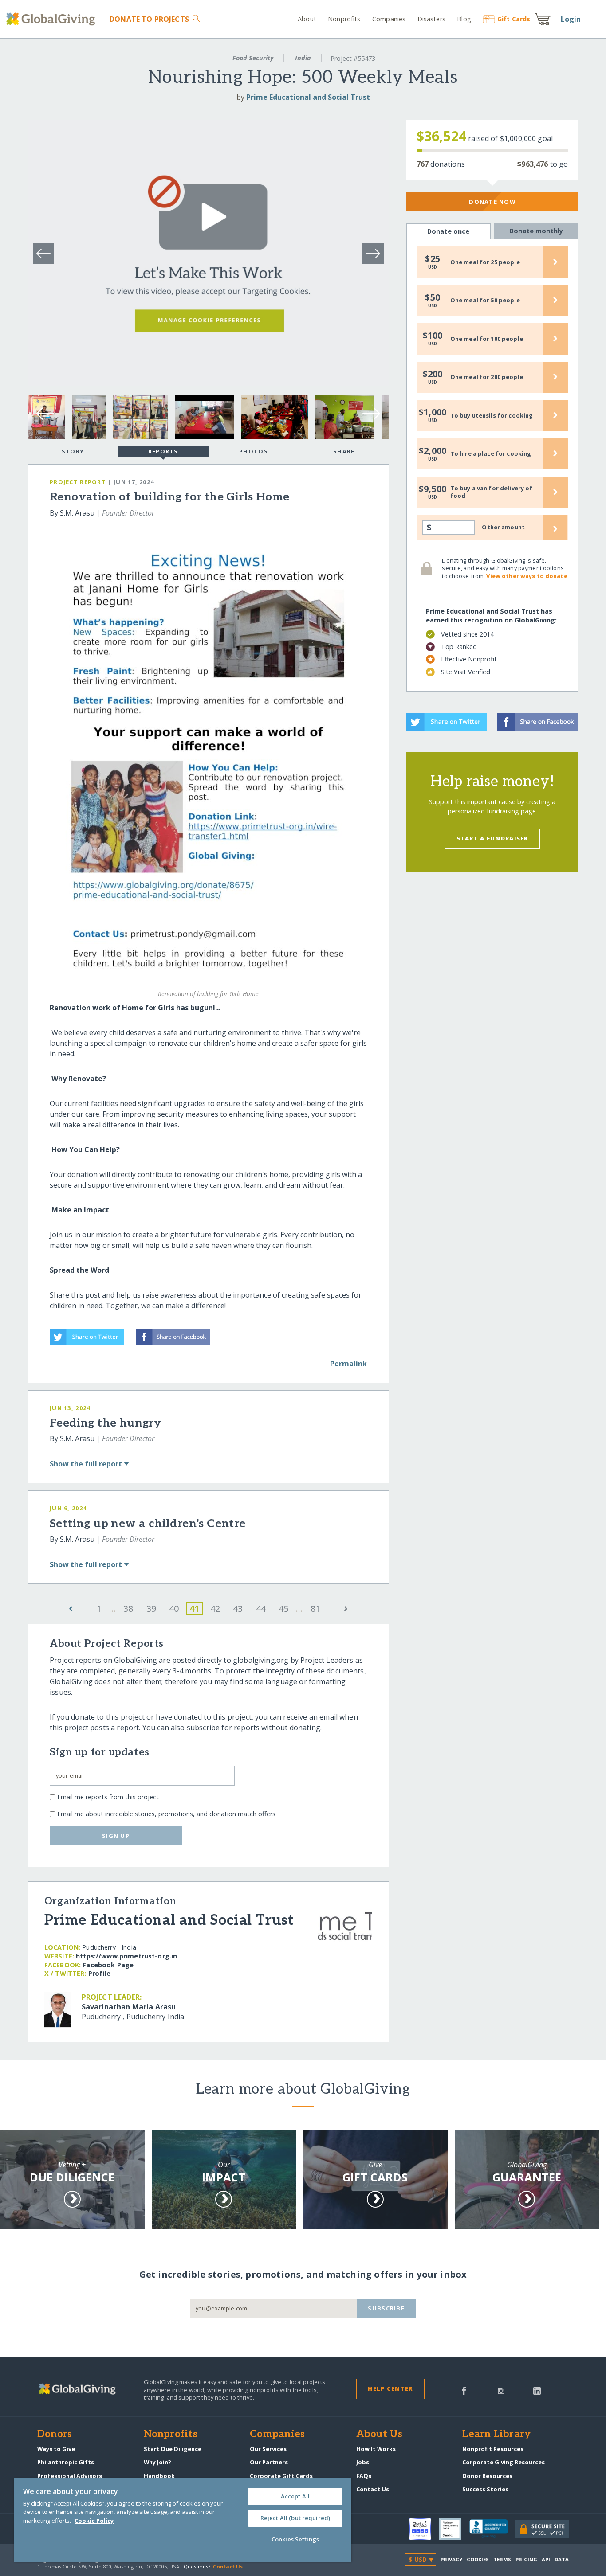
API (546, 2559)
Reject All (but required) (295, 2518)
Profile (99, 1973)
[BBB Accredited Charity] (492, 2529)
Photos (254, 451)
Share (344, 451)
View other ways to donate (527, 576)
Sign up (116, 1836)
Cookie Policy (94, 2521)
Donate (149, 19)
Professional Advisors (70, 2476)
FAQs (364, 2476)
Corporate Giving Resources (504, 2462)
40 (174, 1609)
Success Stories (485, 2489)
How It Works (376, 2449)
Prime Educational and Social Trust (308, 97)
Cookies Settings (295, 2539)
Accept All (295, 2496)
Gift (514, 19)
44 (261, 1609)
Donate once (449, 231)
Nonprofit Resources (493, 2449)
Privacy (452, 2559)
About (307, 19)
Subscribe (386, 2308)
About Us (380, 2435)
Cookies (478, 2559)
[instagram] (501, 2390)
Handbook (159, 2476)
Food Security (253, 58)
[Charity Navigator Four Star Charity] (424, 2529)
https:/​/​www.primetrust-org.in (126, 1956)
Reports (163, 451)
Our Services (268, 2449)
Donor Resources (487, 2476)
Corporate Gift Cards (281, 2476)
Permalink (348, 1364)
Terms (502, 2559)
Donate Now (492, 202)
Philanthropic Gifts (66, 2462)
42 (215, 1609)
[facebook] (464, 2390)
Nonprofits (344, 19)
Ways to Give (56, 2449)
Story (73, 451)
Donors (55, 2435)
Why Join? (157, 2462)
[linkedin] (537, 2390)
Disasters (431, 19)
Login (571, 19)
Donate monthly (536, 231)
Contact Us (373, 2489)
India (303, 58)
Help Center (390, 2388)
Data (562, 2559)
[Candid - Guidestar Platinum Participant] (454, 2529)
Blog (464, 19)
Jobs (363, 2462)
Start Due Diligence (173, 2449)
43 (238, 1609)
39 (151, 1609)
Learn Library (496, 2435)
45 (283, 1609)
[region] (183, 2520)
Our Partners (269, 2462)
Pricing (527, 2559)
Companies (389, 19)
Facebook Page (108, 1965)
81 (315, 1609)
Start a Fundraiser (492, 838)
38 (128, 1609)
